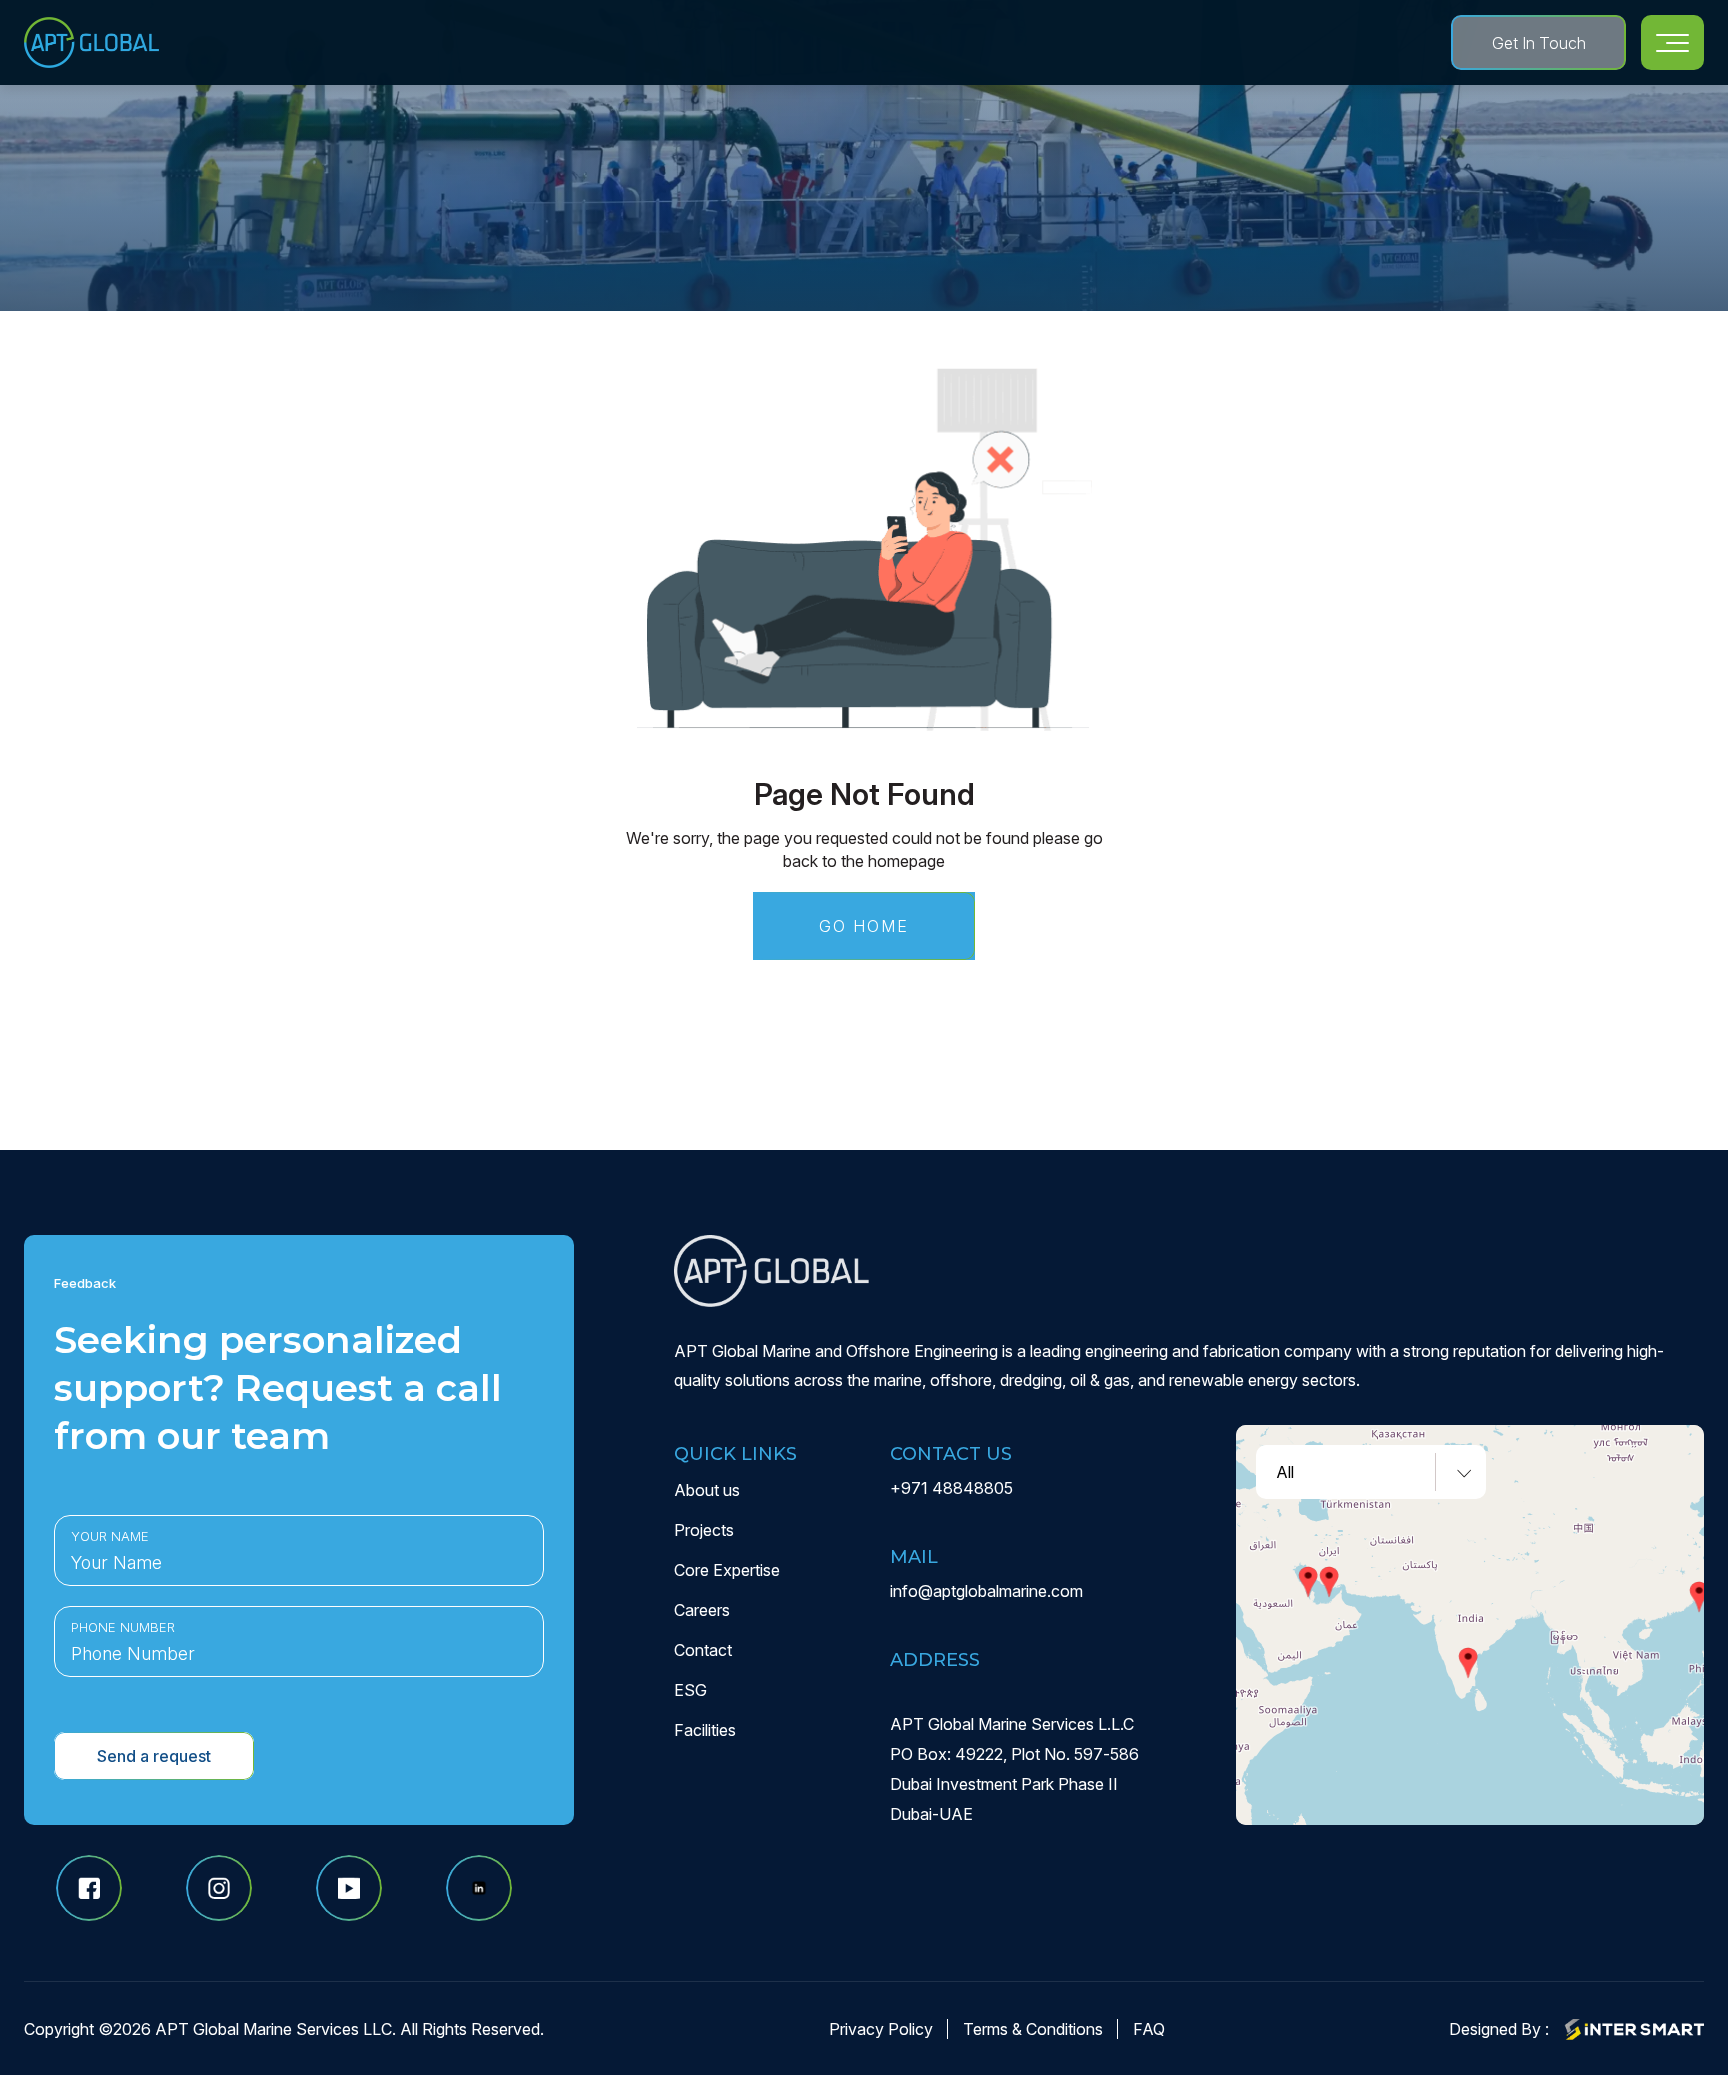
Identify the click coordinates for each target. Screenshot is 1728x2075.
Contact (703, 1650)
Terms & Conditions (1033, 2029)
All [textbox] (1285, 1472)
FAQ (1149, 2029)
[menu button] (1672, 42)
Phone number (123, 1627)
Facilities (705, 1730)
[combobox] (1371, 1472)
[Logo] (91, 42)
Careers (702, 1610)
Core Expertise (727, 1570)
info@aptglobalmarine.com (986, 1591)
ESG (690, 1690)
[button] (1329, 1582)
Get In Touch (1539, 43)
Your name (110, 1536)
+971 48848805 (951, 1488)
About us (707, 1490)
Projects (704, 1530)
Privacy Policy (881, 2029)
